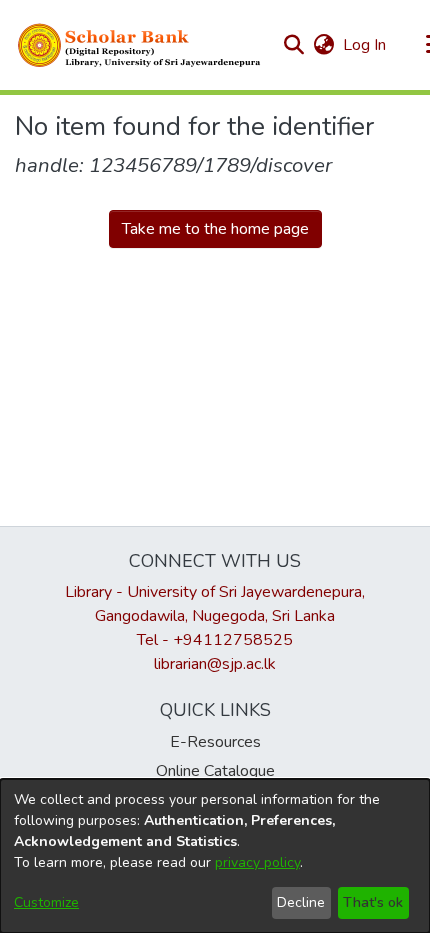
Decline (301, 902)
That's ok (373, 902)
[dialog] (215, 856)
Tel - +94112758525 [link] (215, 640)
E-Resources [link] (215, 742)
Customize (46, 902)
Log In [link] (365, 45)
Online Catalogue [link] (215, 771)
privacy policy (257, 862)
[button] (140, 45)
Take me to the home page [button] (215, 229)
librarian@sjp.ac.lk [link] (215, 664)
